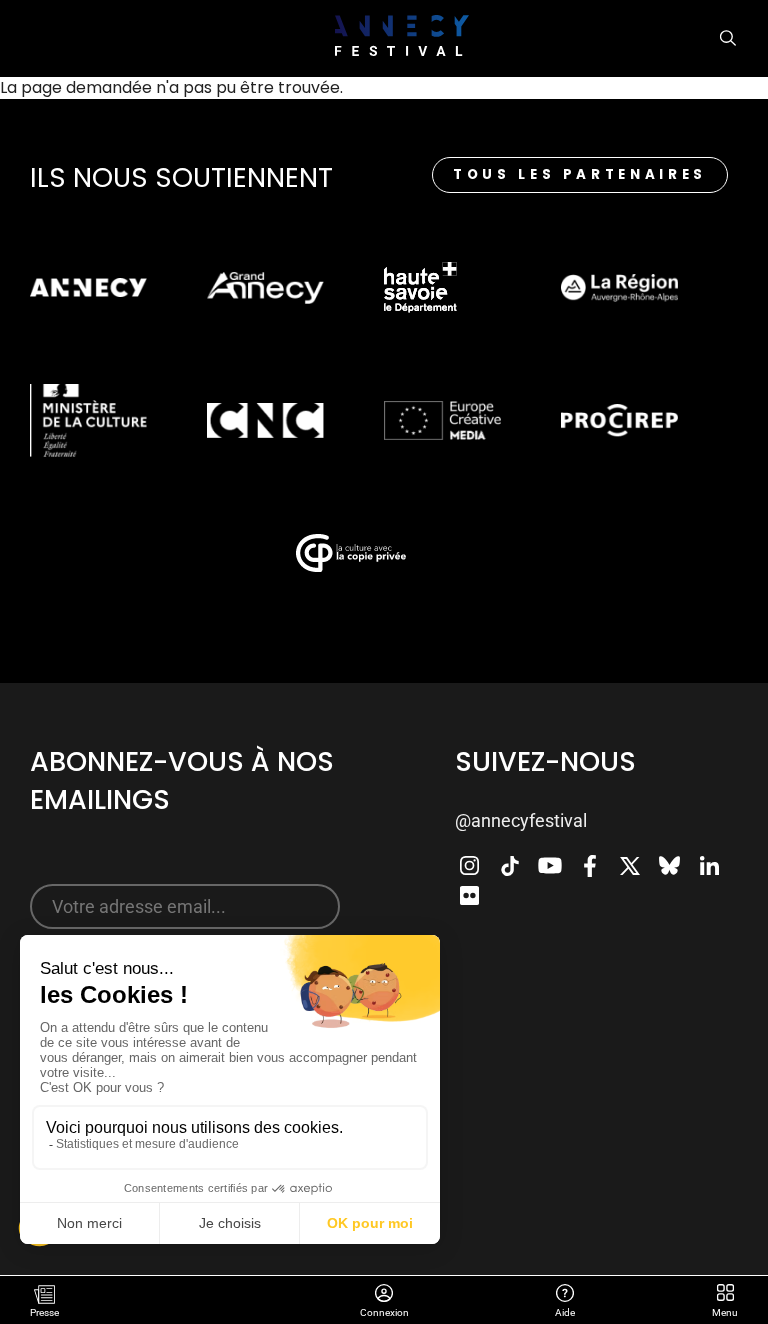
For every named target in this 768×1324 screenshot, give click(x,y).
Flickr (470, 896)
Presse (44, 1312)
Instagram (470, 866)
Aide (564, 1295)
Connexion (384, 1295)
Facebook (590, 866)
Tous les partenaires (580, 174)
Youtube (550, 866)
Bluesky (670, 866)
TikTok (510, 866)
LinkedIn (710, 866)
